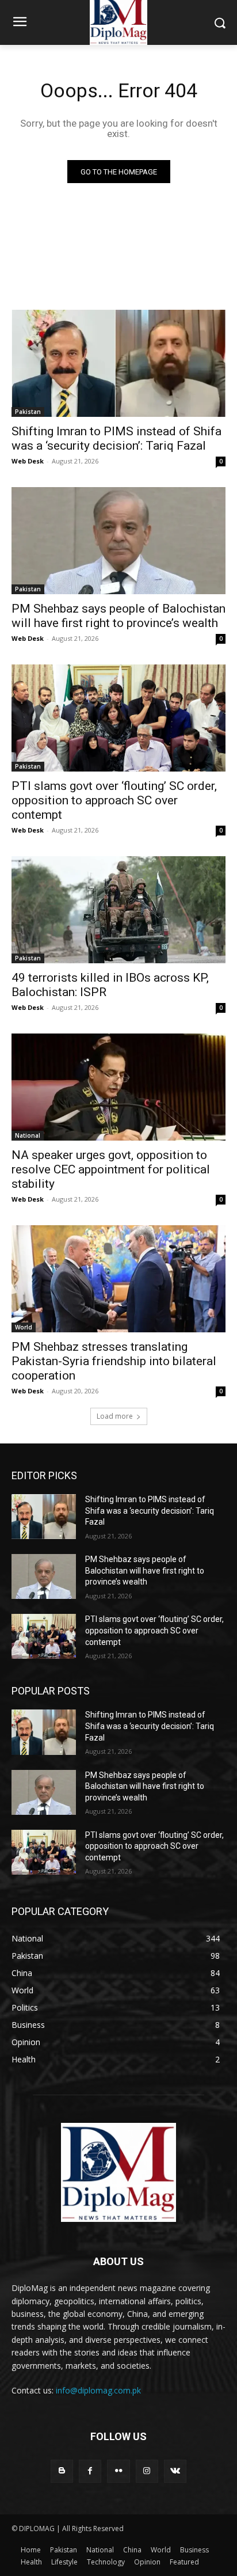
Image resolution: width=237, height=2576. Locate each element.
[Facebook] (90, 2471)
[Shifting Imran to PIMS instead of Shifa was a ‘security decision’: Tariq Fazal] (118, 363)
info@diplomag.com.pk (98, 2390)
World (24, 1327)
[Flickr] (118, 2471)
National (28, 1135)
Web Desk (28, 461)
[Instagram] (147, 2471)
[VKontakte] (175, 2471)
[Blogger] (62, 2471)
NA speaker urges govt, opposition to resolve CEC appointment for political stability (111, 1169)
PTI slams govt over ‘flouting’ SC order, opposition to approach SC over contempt (114, 800)
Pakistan (28, 412)
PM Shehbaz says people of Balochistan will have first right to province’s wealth (118, 616)
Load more (115, 1416)
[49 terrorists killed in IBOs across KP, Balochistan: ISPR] (118, 910)
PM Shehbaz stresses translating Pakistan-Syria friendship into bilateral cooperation (114, 1361)
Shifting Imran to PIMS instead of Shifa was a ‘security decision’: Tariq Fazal (116, 438)
